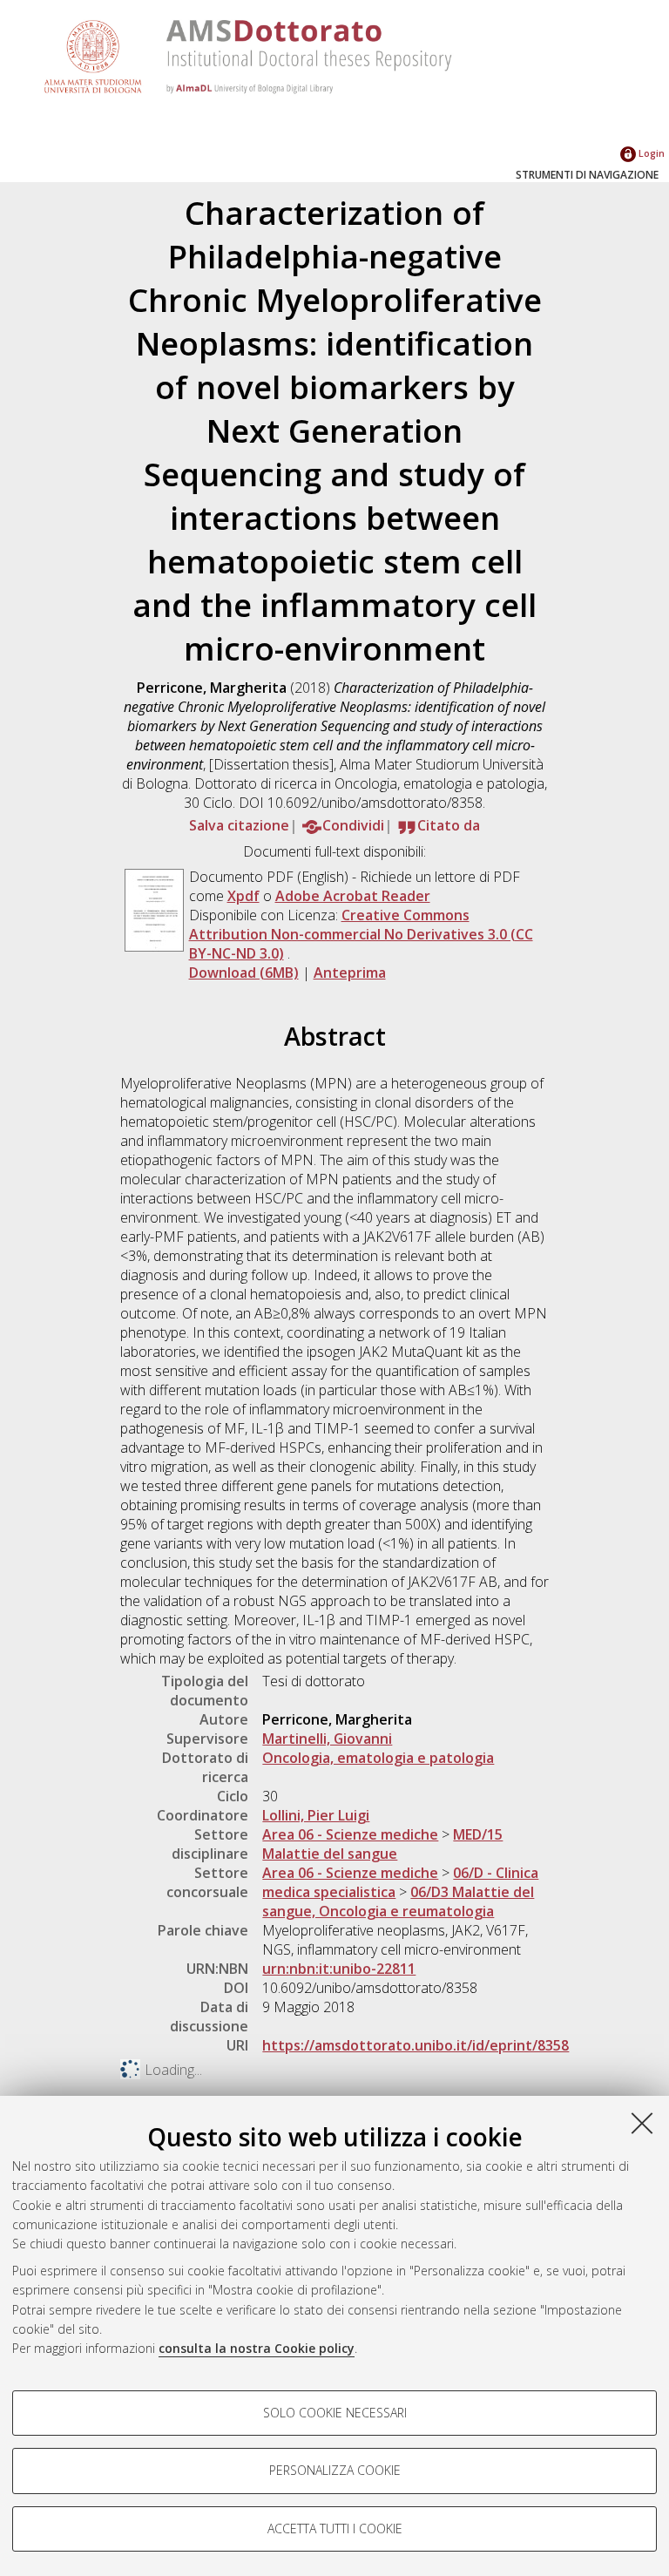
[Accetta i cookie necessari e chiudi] (642, 2123)
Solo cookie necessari (335, 2413)
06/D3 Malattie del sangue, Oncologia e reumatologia (398, 1901)
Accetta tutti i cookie (335, 2529)
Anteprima (350, 973)
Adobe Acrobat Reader (353, 896)
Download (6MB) (244, 973)
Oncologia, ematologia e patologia (378, 1758)
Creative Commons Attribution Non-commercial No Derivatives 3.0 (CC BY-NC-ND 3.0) (361, 934)
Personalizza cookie (335, 2470)
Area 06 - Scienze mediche (350, 1834)
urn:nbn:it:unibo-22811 (339, 1969)
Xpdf (243, 896)
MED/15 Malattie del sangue (382, 1844)
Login (650, 153)
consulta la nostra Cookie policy (257, 2348)
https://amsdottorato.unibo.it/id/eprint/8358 (416, 2045)
